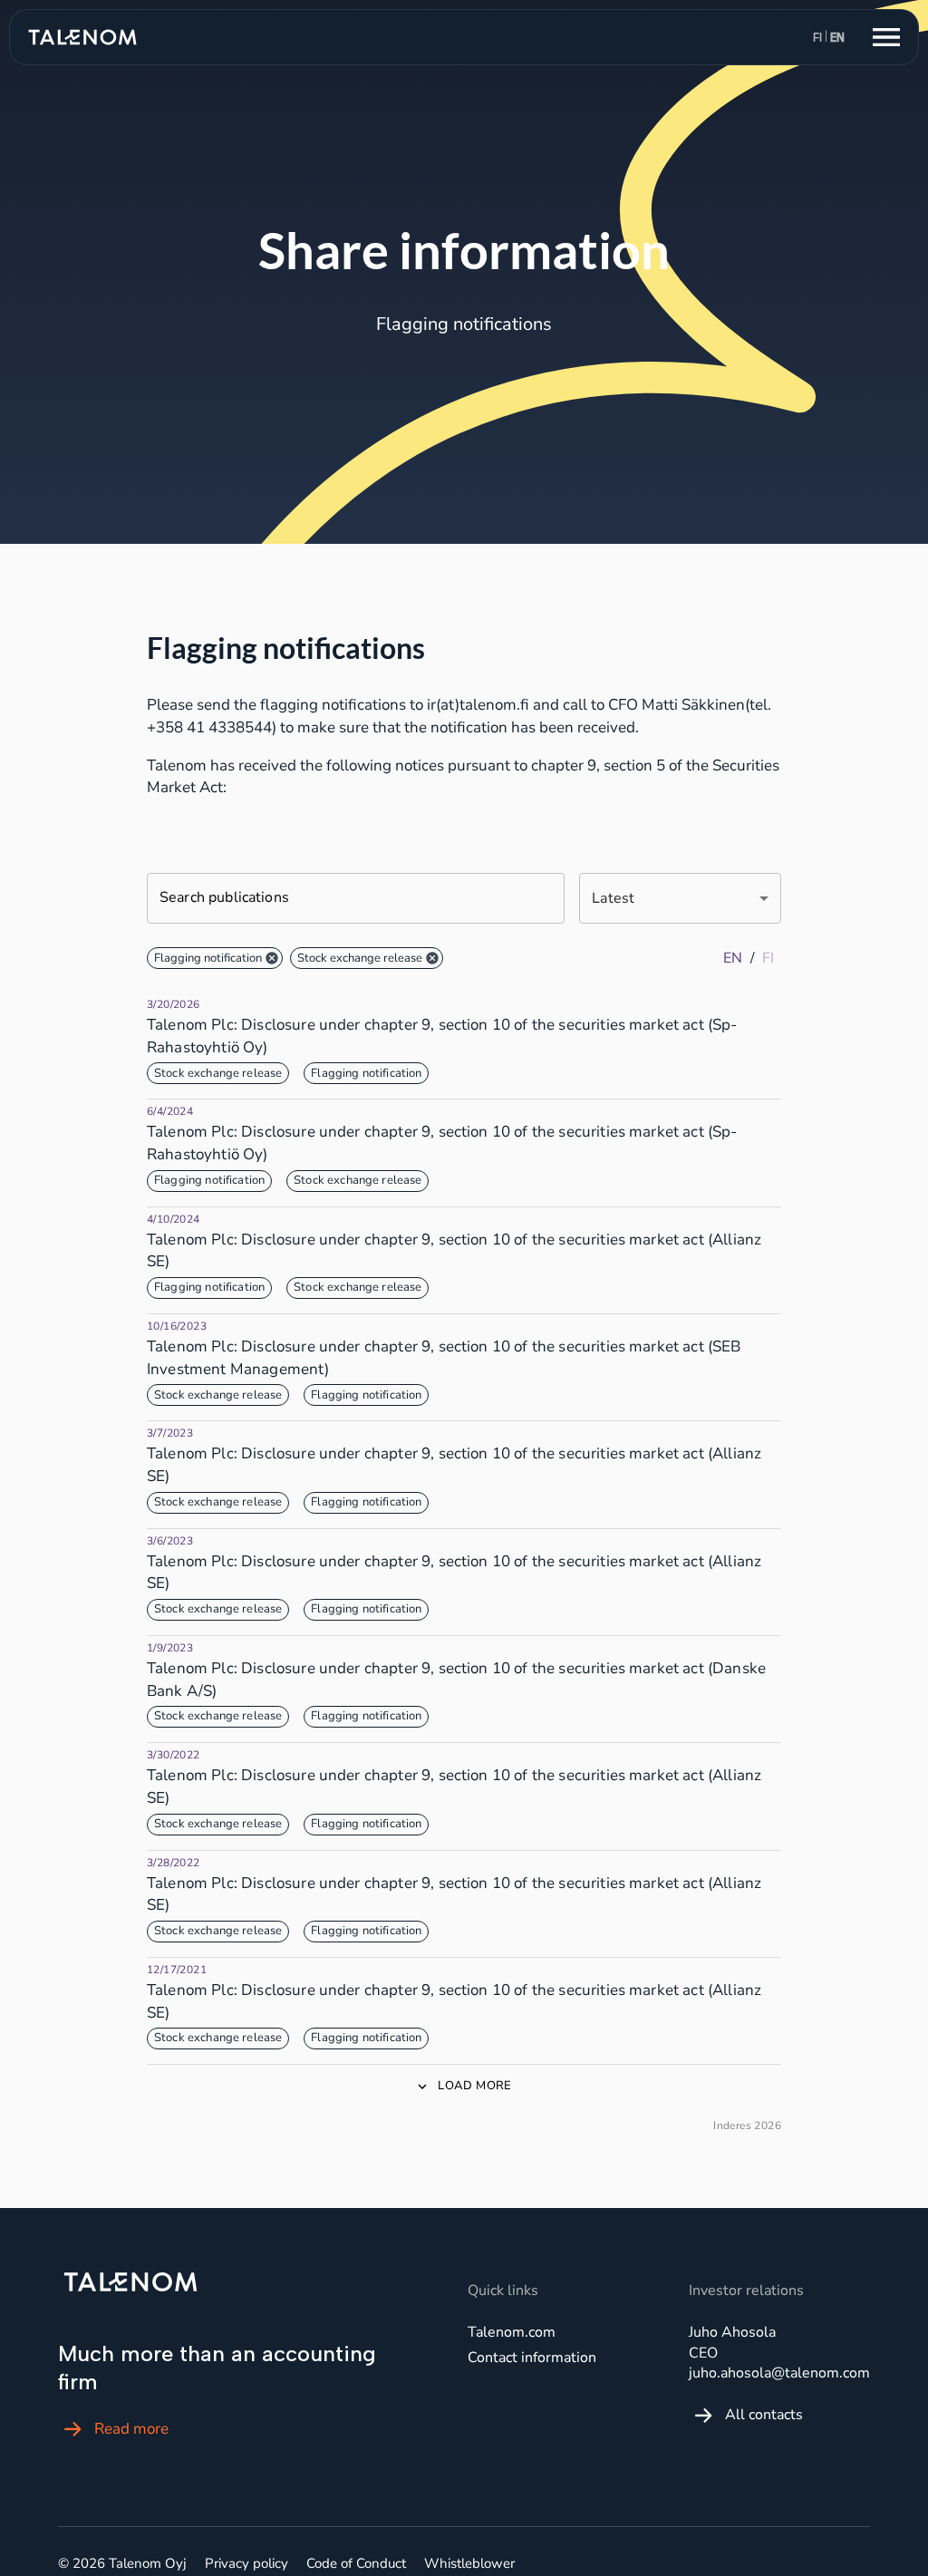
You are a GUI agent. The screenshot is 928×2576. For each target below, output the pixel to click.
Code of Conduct (356, 2563)
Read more (131, 2429)
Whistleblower (469, 2563)
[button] (215, 958)
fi (817, 38)
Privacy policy (246, 2563)
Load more (474, 2086)
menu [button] (886, 37)
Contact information (532, 2358)
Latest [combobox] (613, 898)
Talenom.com (512, 2332)
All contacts (764, 2415)
